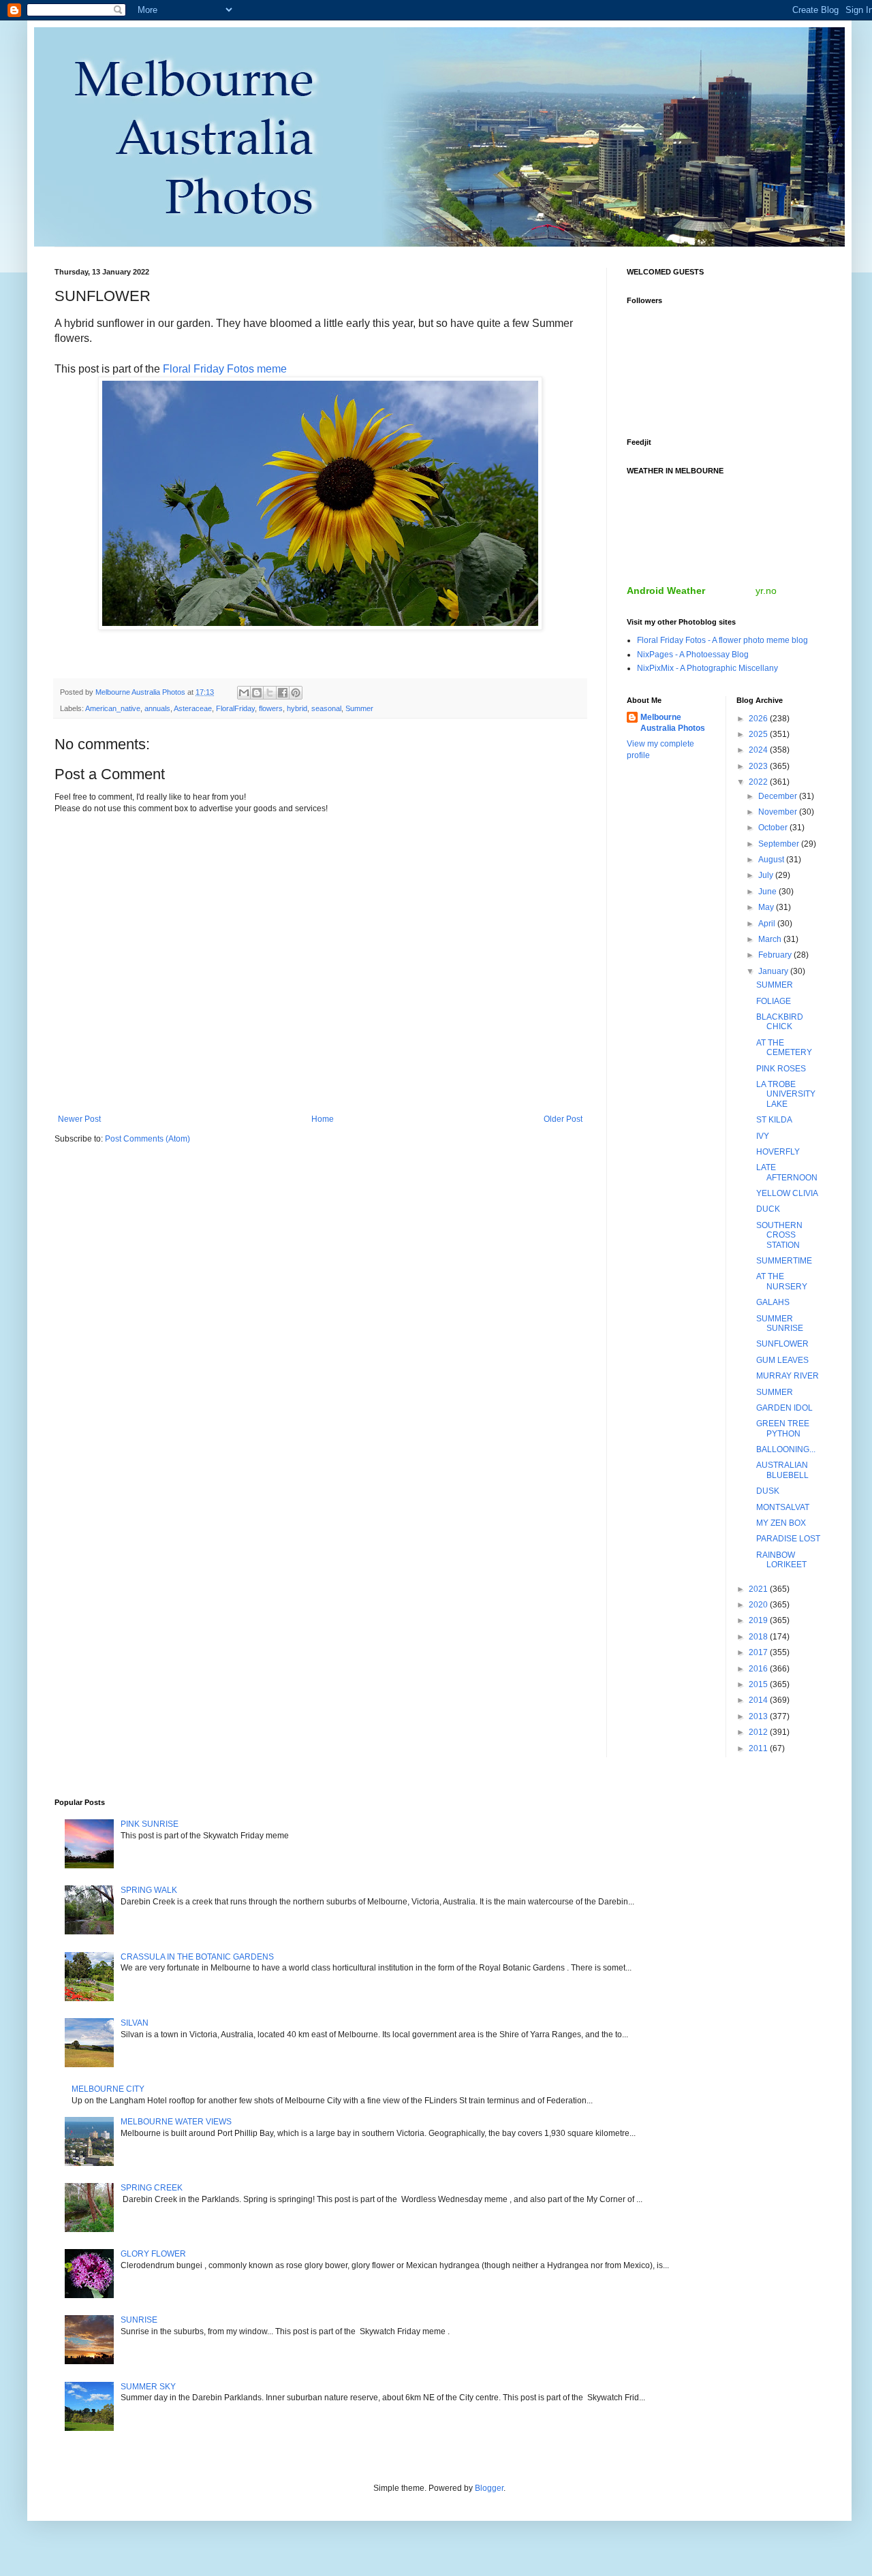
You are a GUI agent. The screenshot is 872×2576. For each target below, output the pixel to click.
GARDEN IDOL (784, 1408)
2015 (759, 1684)
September (780, 844)
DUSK (768, 1491)
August (772, 860)
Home (323, 1119)
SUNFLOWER (782, 1344)
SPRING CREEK (152, 2188)
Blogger (489, 2488)
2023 (759, 766)
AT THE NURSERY (782, 1281)
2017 (759, 1652)
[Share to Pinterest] (296, 693)
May (767, 907)
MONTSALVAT (783, 1507)
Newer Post (79, 1119)
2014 (759, 1700)
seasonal (326, 708)
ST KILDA (774, 1120)
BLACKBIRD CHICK (780, 1022)
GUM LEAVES (782, 1360)
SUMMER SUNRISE (780, 1323)
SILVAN (135, 2023)
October (774, 828)
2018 (759, 1637)
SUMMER (775, 985)
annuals (157, 708)
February (776, 955)
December (779, 796)
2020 (759, 1605)
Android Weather (666, 591)
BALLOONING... (786, 1449)
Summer (359, 708)
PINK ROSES (781, 1069)
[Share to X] (270, 693)
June (768, 892)
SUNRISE (139, 2320)
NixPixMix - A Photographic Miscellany (707, 668)
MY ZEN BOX (781, 1523)
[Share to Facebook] (283, 693)
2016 (759, 1669)
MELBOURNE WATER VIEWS (176, 2122)
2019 (759, 1620)
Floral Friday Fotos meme (225, 369)
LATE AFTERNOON (787, 1172)
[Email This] (244, 693)
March (771, 939)
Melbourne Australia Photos (673, 723)
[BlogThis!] (257, 693)
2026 (759, 719)
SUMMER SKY (148, 2387)
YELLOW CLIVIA (787, 1193)
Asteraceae (193, 708)
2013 (759, 1716)
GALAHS (773, 1302)
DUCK (768, 1209)
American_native (113, 708)
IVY (763, 1136)
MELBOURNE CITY (108, 2089)
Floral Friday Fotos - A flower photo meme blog (722, 640)
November (779, 812)
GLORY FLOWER (153, 2254)
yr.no (766, 591)
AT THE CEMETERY (784, 1048)
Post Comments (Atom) (147, 1139)
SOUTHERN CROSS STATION (779, 1235)
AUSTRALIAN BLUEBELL (782, 1470)
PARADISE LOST (788, 1539)
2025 (759, 734)
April (768, 924)
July (767, 875)
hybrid (297, 708)
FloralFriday (235, 708)
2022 (759, 782)
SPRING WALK (149, 1890)
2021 (759, 1589)
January (774, 971)
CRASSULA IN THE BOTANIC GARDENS (197, 1957)
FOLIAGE (774, 1001)
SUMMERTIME (784, 1261)
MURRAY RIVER (788, 1376)
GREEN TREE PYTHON (783, 1428)
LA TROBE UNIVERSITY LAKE (786, 1094)
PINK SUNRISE (150, 1824)
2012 (759, 1732)
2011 (759, 1748)
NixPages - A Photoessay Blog (693, 655)
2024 (759, 750)
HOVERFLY (778, 1152)
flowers (271, 708)
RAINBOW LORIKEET (781, 1560)
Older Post (563, 1119)
